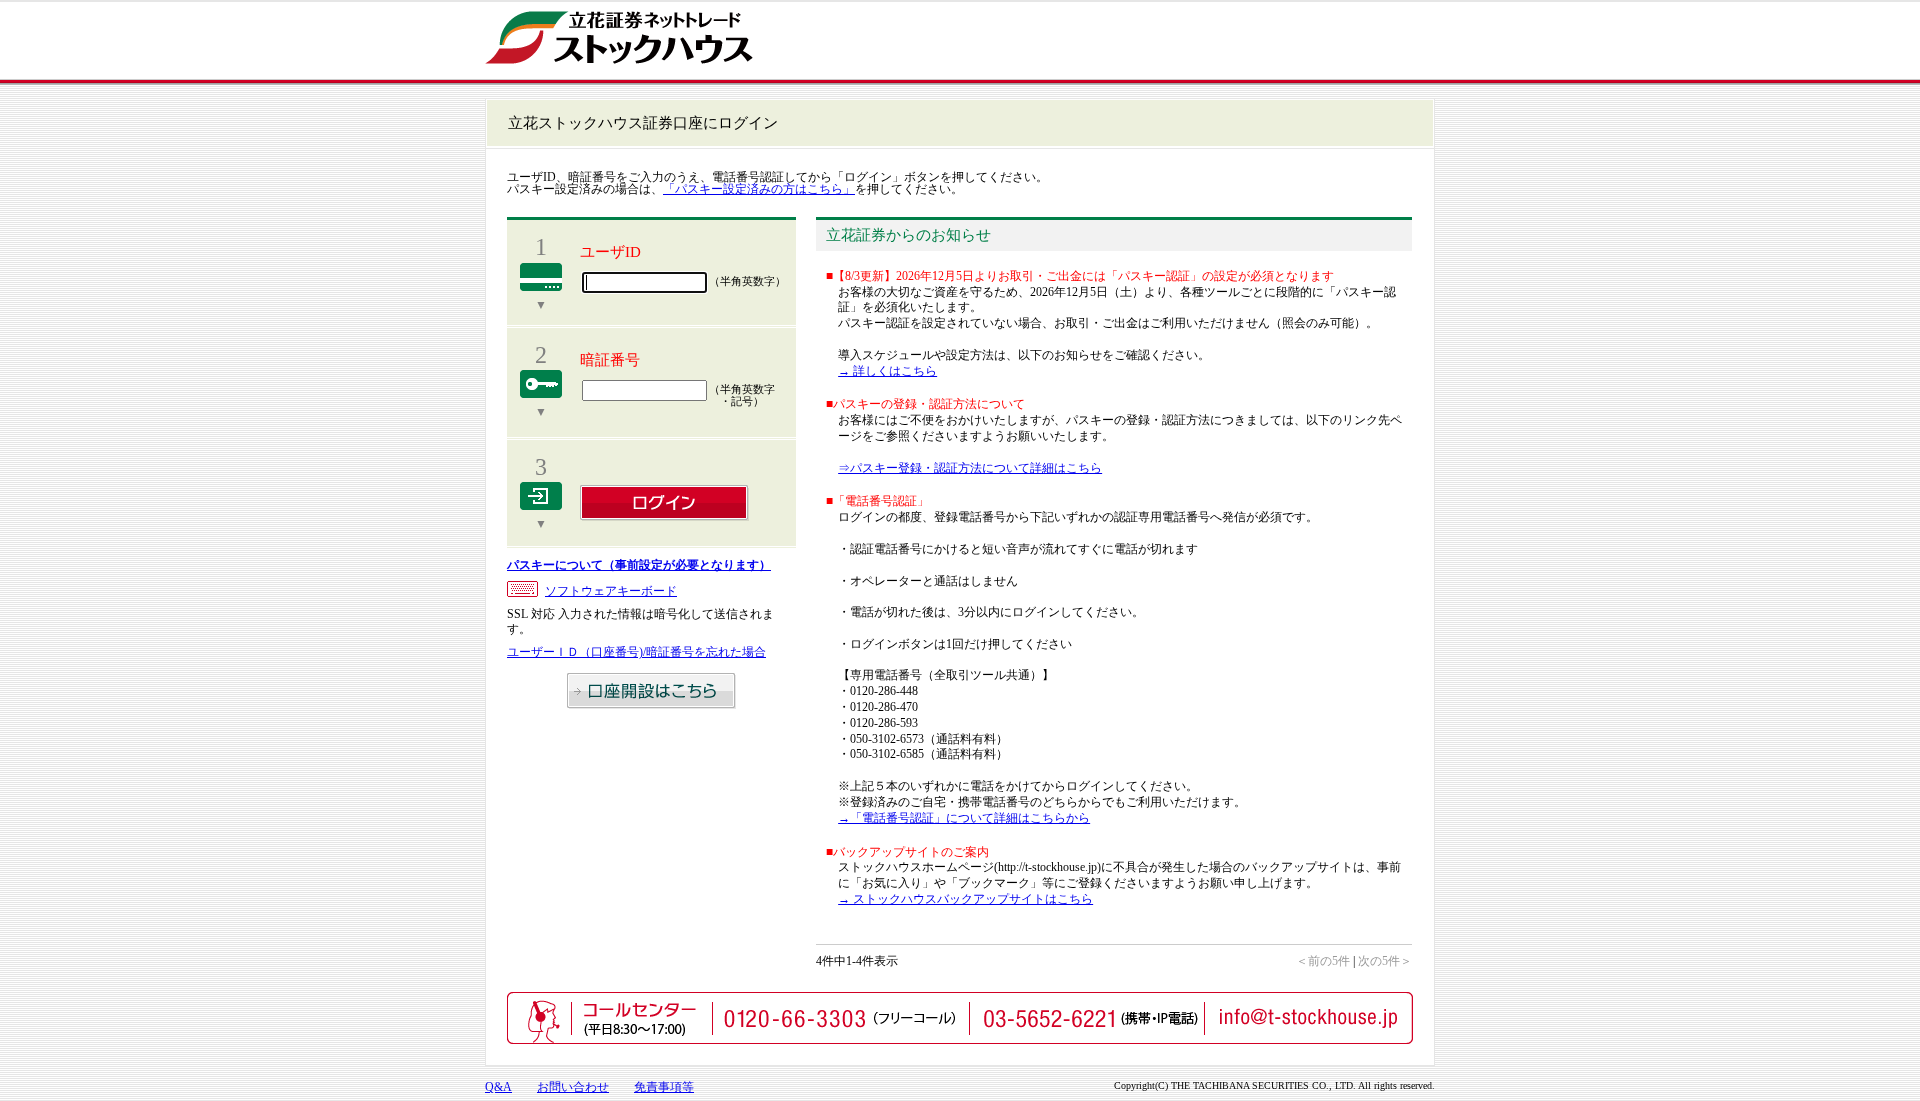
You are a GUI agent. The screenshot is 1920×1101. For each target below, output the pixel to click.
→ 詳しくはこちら (887, 371)
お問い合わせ (573, 1087)
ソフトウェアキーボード (611, 591)
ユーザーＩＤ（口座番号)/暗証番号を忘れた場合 (636, 652)
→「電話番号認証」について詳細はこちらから (964, 818)
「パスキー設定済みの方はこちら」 (759, 189)
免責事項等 (664, 1087)
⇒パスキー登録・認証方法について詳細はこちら (970, 468)
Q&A (498, 1087)
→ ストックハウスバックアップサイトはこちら (965, 899)
